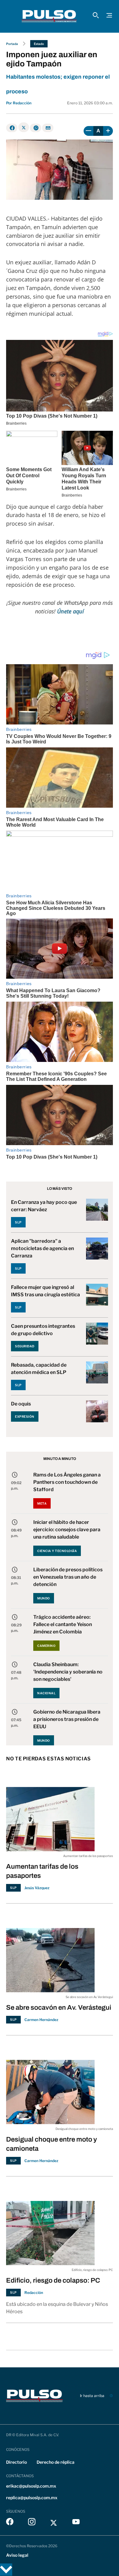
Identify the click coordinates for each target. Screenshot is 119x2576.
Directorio (16, 2462)
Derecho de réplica (56, 2462)
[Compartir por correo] (48, 128)
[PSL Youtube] (76, 2523)
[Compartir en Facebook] (12, 128)
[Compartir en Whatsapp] (36, 128)
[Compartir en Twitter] (24, 127)
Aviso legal (17, 2555)
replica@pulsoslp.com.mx (32, 2498)
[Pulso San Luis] (49, 16)
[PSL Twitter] (54, 2523)
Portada (12, 44)
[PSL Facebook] (10, 2523)
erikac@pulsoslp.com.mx (31, 2486)
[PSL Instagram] (32, 2523)
